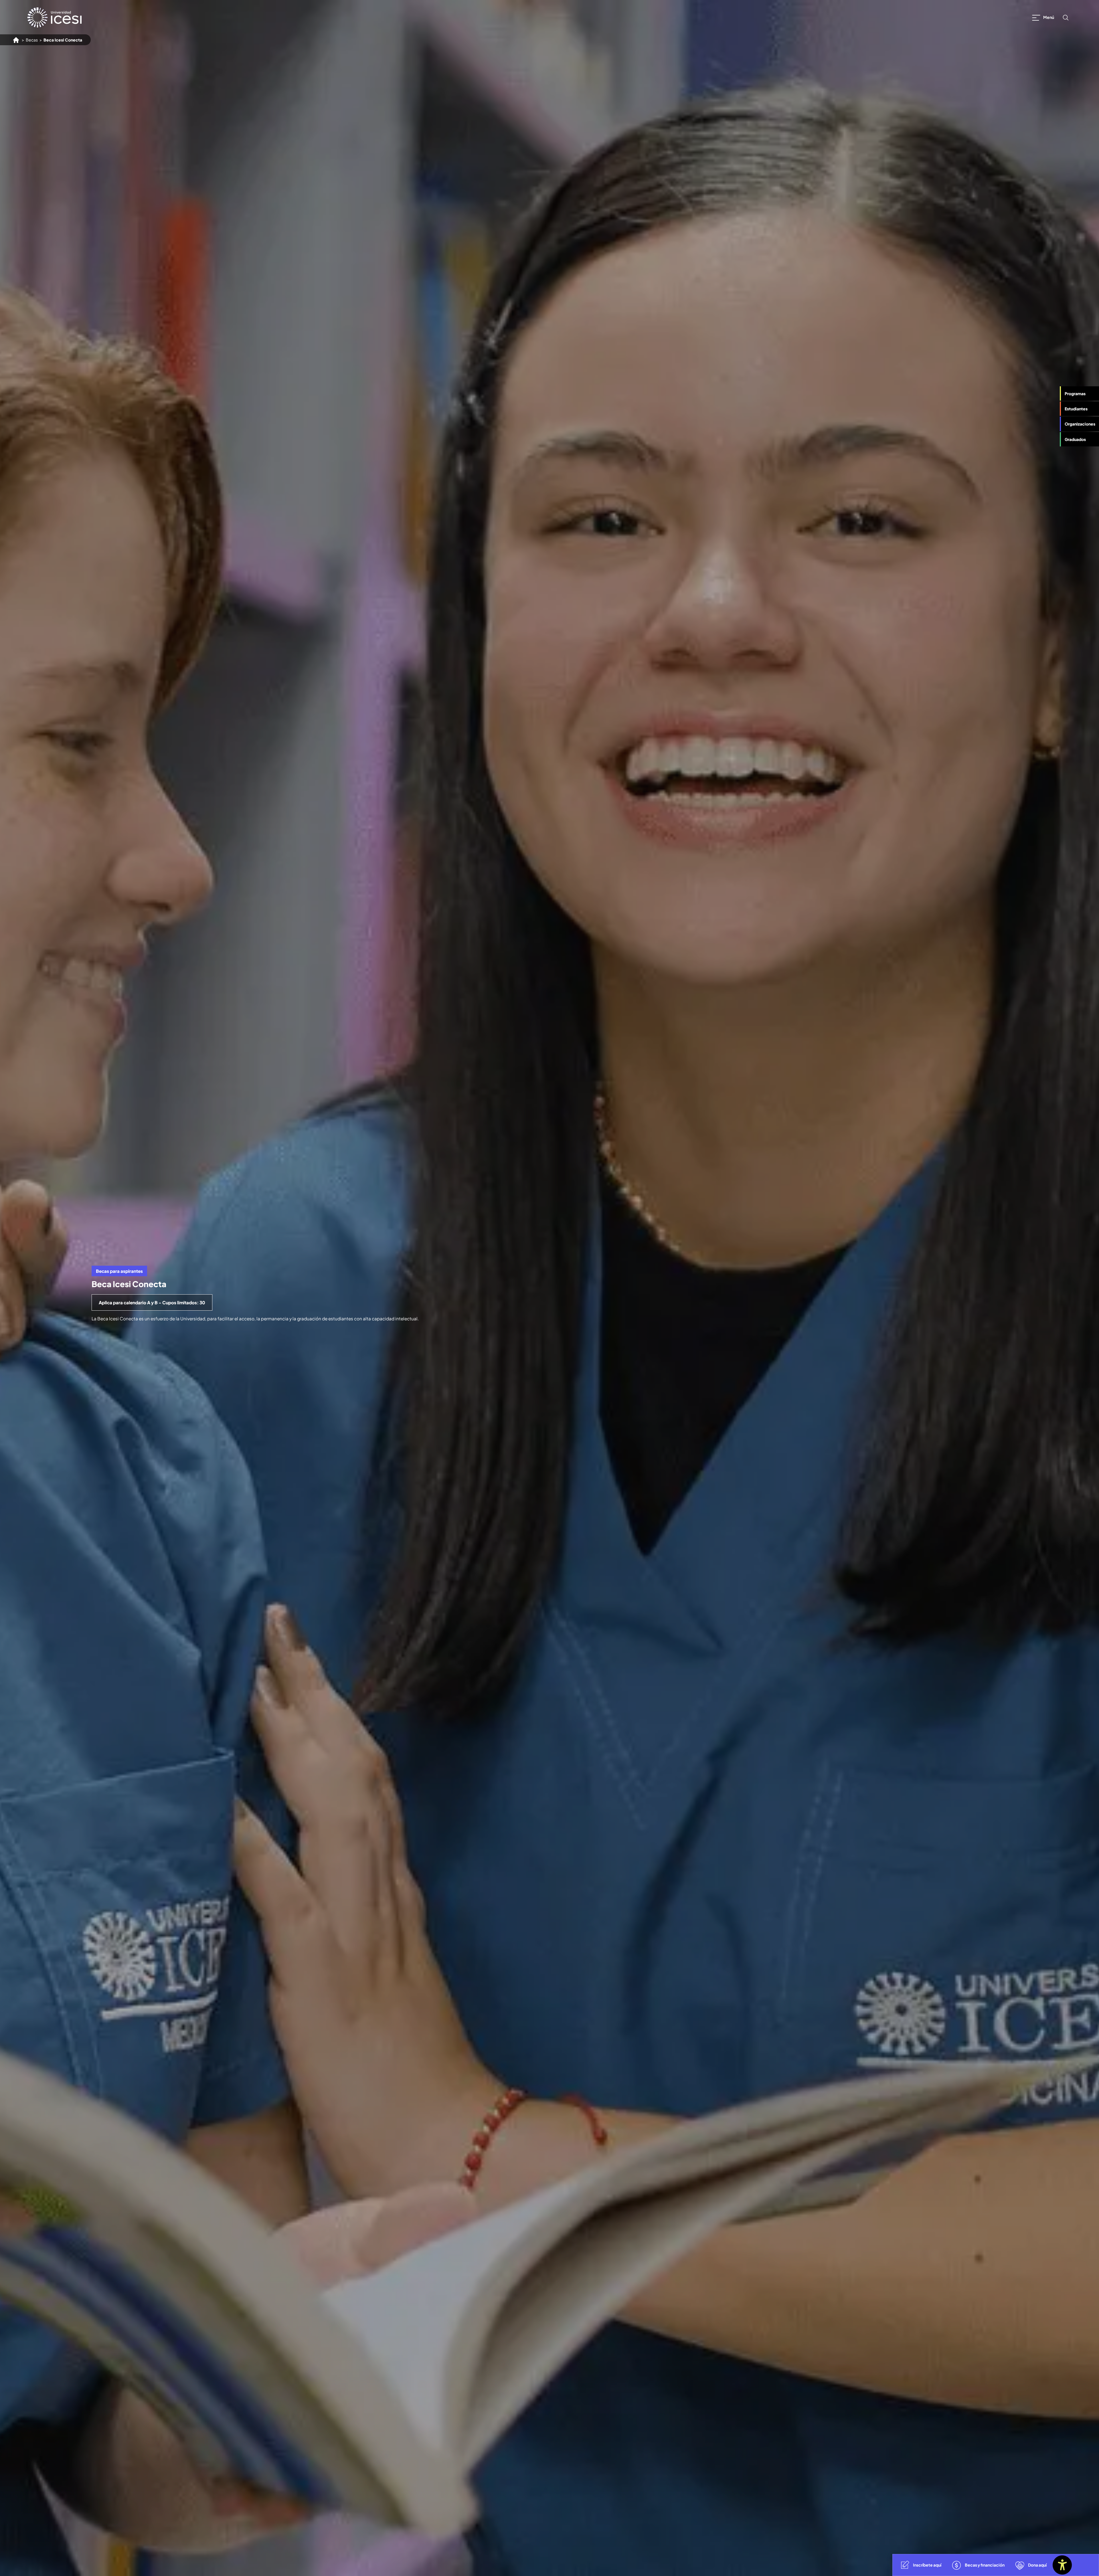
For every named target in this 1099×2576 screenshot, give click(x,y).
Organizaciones (1080, 424)
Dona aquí (1037, 2565)
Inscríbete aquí (927, 2565)
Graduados (1075, 439)
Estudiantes (1076, 409)
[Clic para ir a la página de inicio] (55, 17)
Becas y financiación (985, 2565)
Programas (1075, 393)
